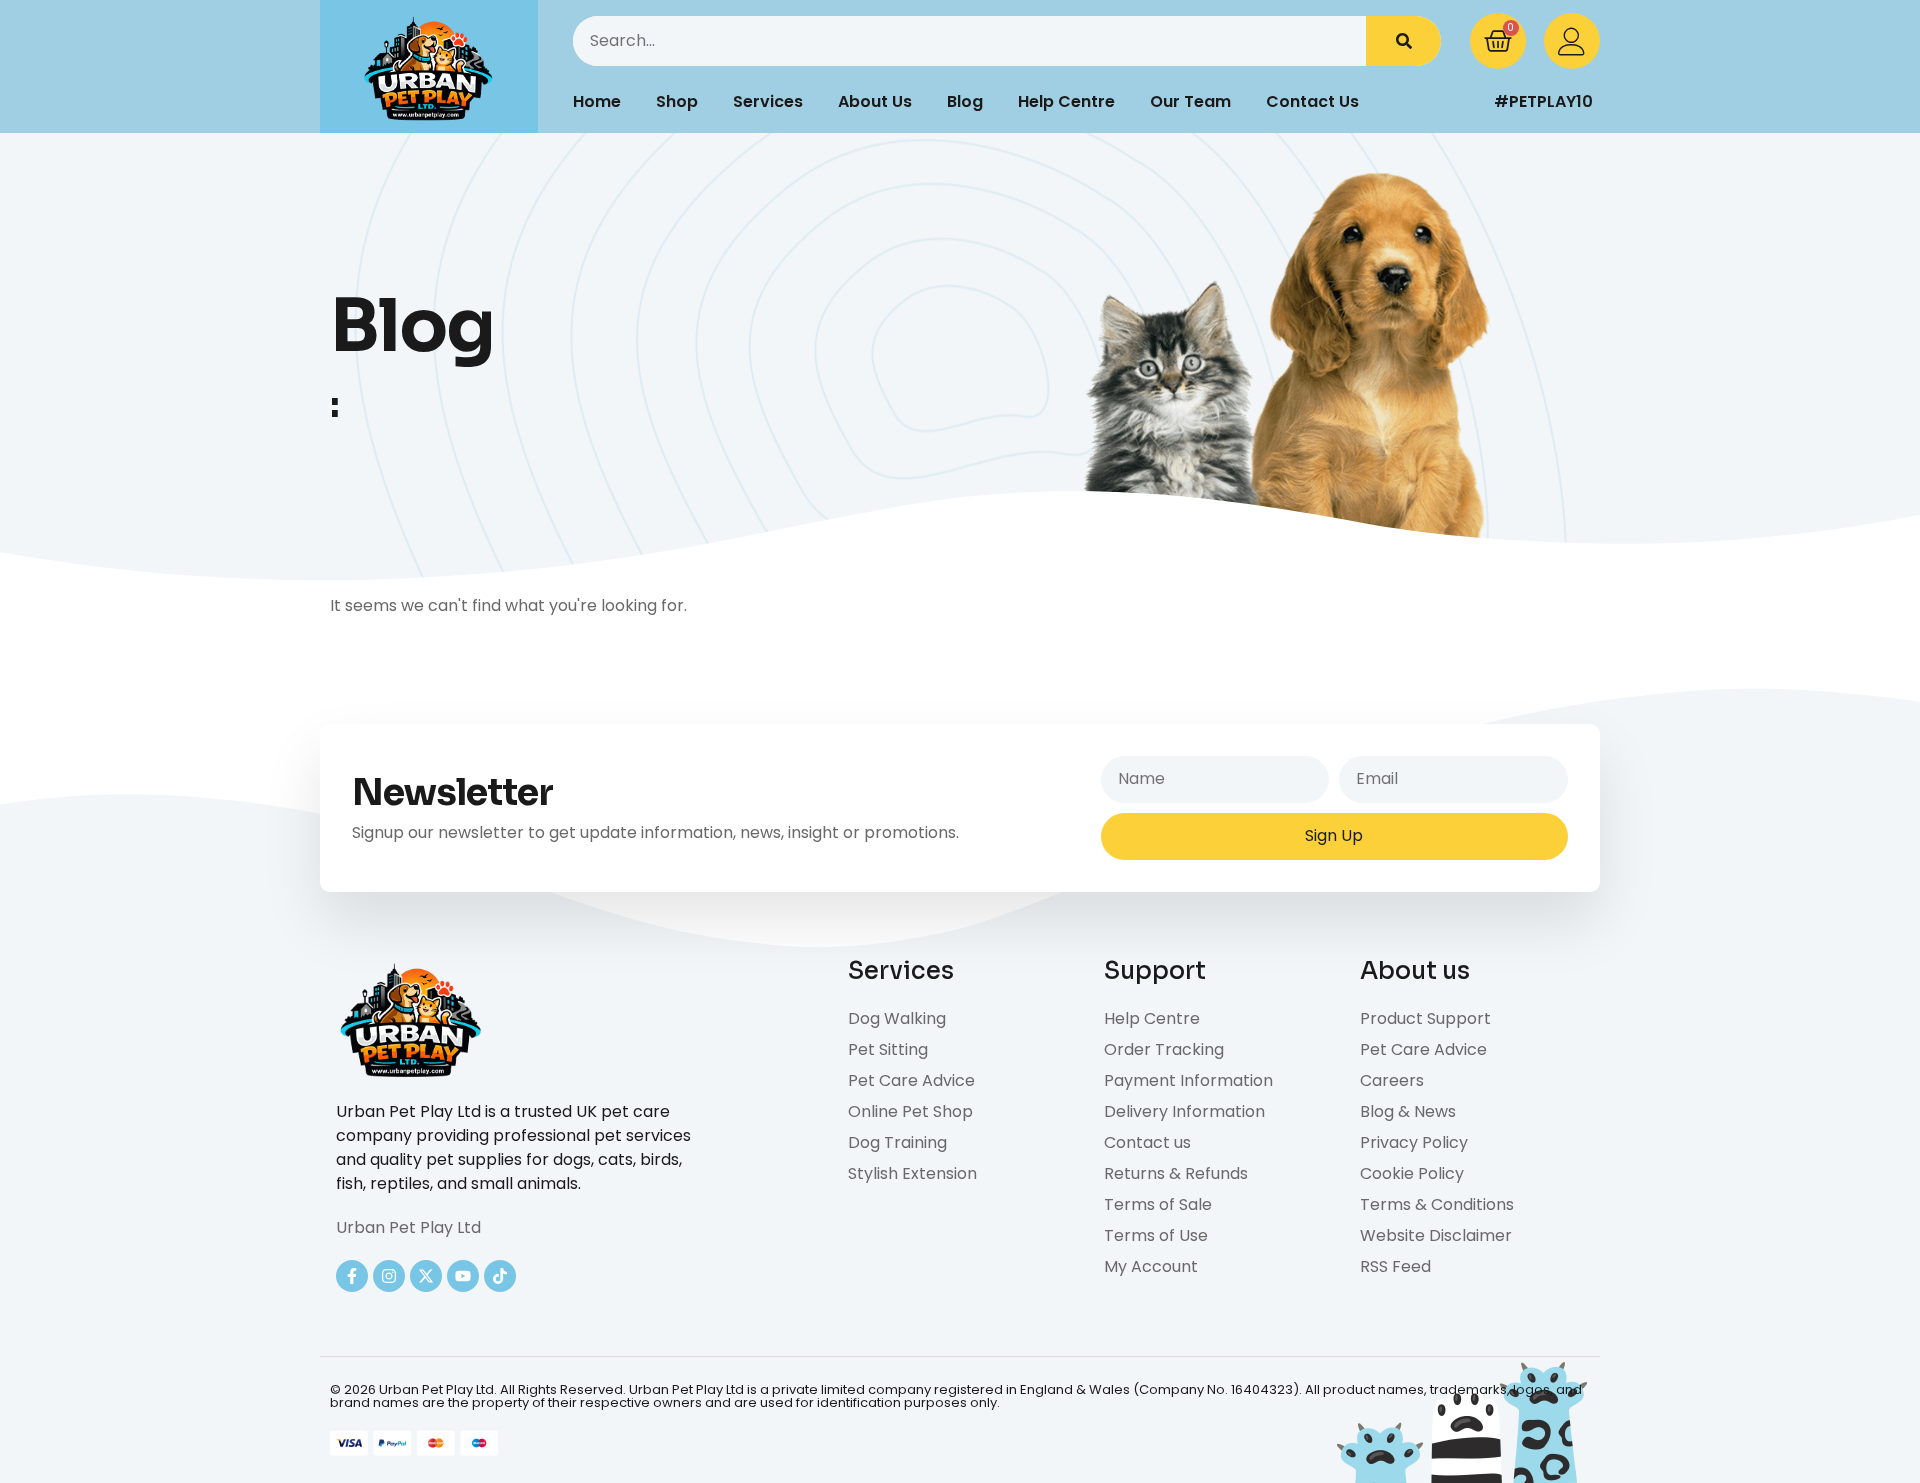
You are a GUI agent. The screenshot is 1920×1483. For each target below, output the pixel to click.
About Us (875, 101)
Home (597, 101)
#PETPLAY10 (1543, 101)
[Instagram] (389, 1276)
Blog (965, 101)
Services (768, 101)
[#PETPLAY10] (1465, 102)
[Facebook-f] (352, 1276)
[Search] (1403, 41)
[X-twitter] (426, 1276)
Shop (677, 101)
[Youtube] (463, 1276)
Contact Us (1312, 101)
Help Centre (1066, 101)
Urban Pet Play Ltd (408, 1227)
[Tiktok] (500, 1276)
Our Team (1190, 101)
